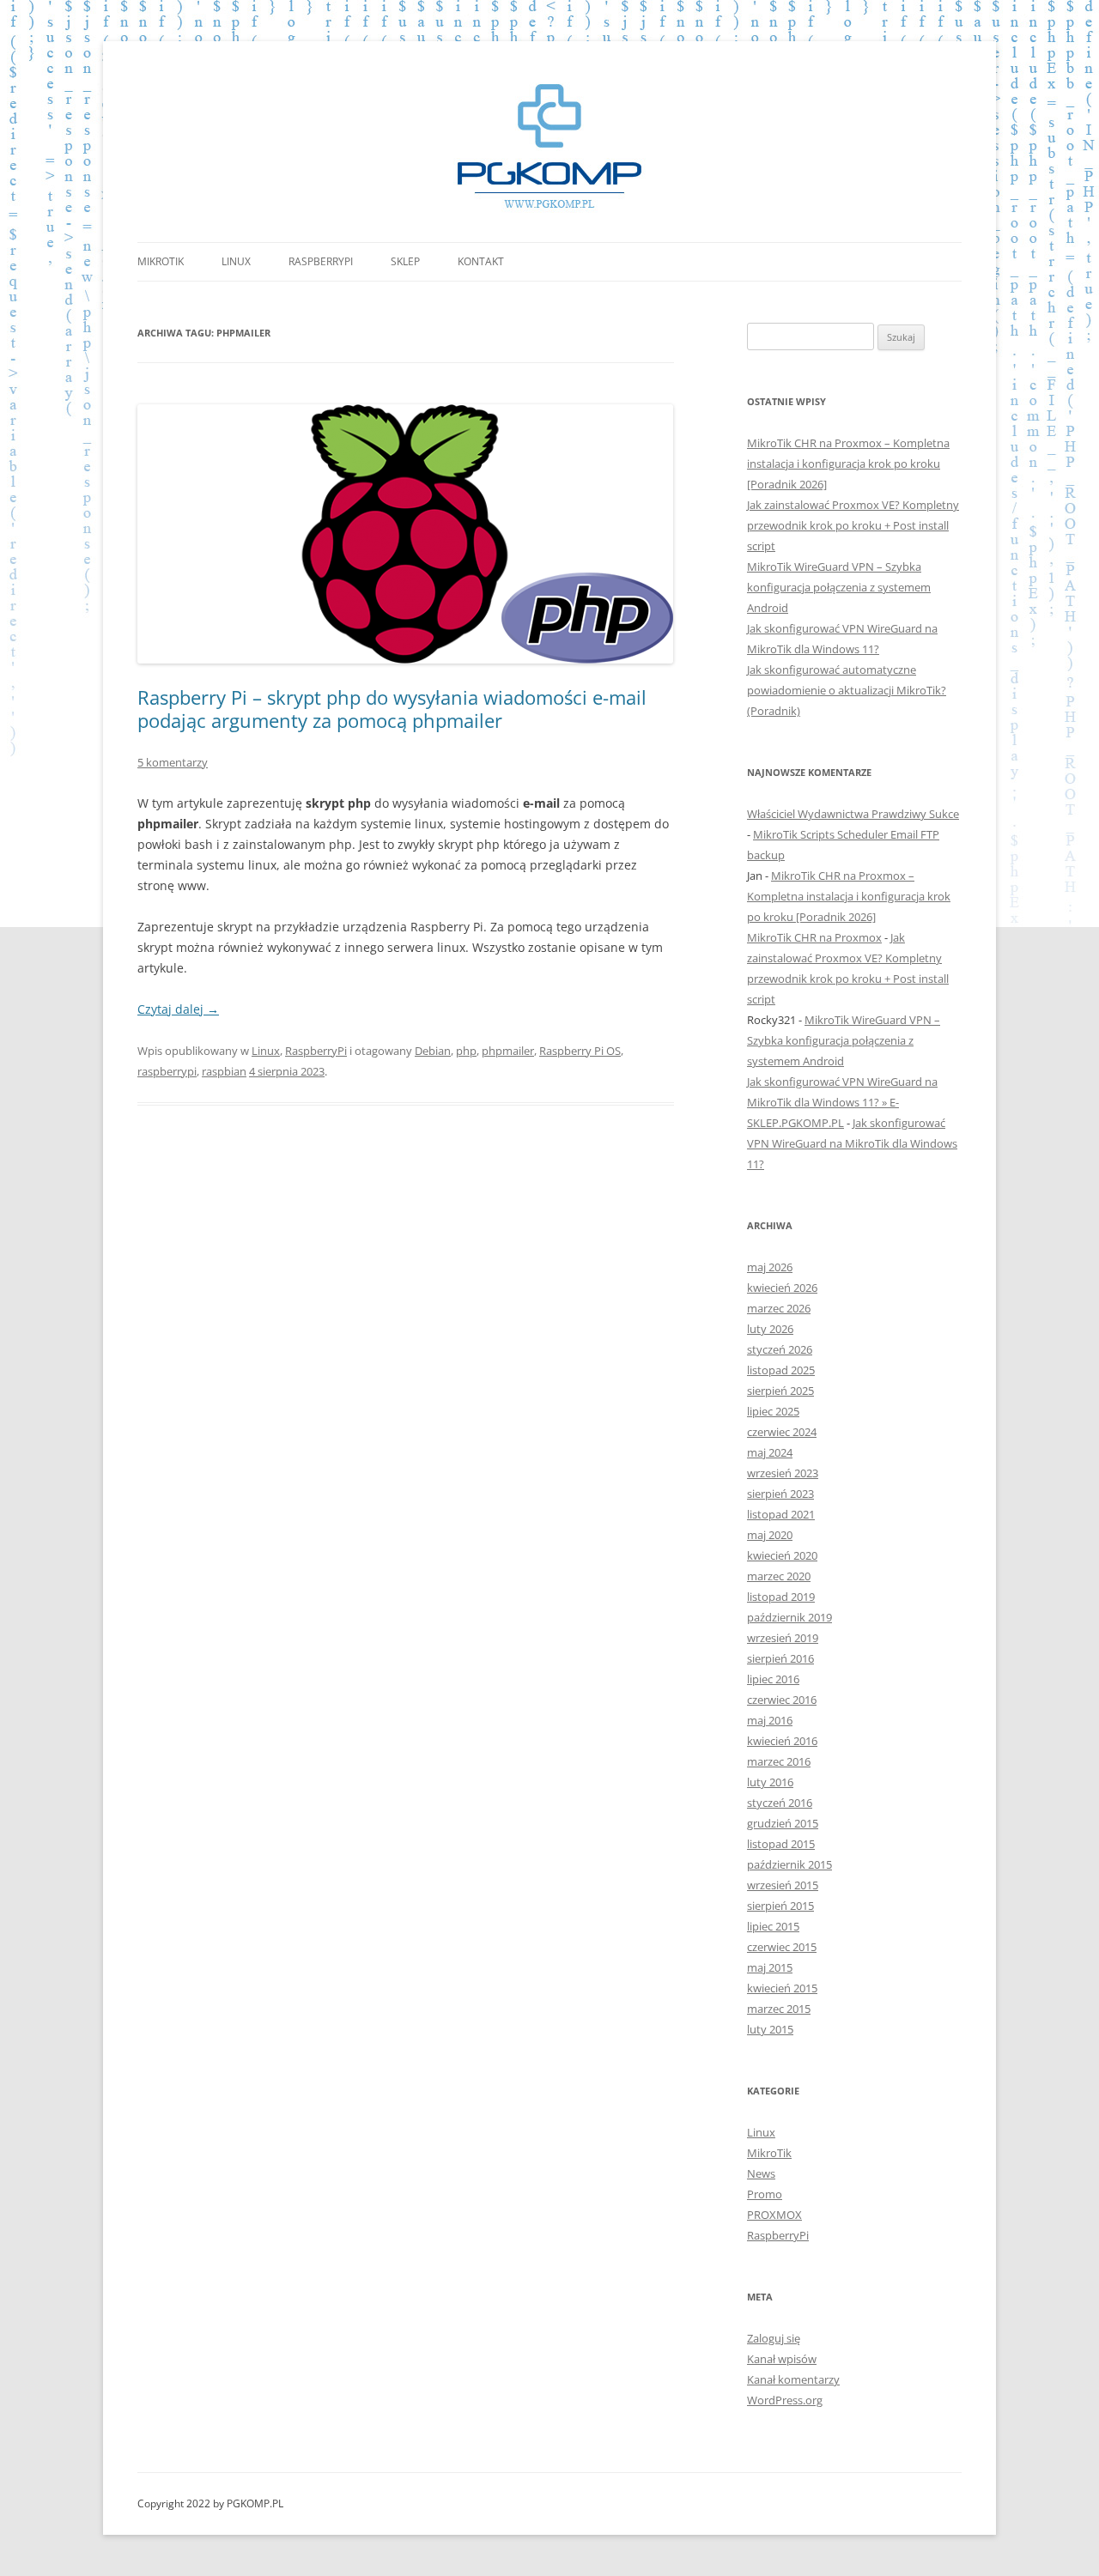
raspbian (224, 1071)
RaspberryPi (321, 261)
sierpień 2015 (780, 1906)
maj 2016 (770, 1720)
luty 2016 (770, 1782)
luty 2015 (770, 2029)
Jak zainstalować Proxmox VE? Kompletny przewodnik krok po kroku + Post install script (853, 525)
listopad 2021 (781, 1514)
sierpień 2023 (780, 1494)
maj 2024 (770, 1452)
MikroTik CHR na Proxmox (814, 937)
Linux (236, 261)
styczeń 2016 (780, 1803)
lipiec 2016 (773, 1679)
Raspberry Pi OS (580, 1051)
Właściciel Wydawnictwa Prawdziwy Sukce (853, 814)
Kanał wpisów (782, 2359)
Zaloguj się (774, 2338)
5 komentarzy (173, 762)
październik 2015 (789, 1864)
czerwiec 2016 (782, 1700)
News (761, 2173)
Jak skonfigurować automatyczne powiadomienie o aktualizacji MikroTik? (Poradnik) (847, 690)
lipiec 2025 (773, 1411)
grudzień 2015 (783, 1823)
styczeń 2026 (780, 1349)
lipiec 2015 (773, 1926)
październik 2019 (789, 1617)
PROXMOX (774, 2215)
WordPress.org (785, 2400)
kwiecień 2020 (782, 1555)
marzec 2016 (779, 1761)
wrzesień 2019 (783, 1638)
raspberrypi (167, 1071)
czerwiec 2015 (782, 1947)
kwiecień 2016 (782, 1741)
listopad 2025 (781, 1370)
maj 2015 (770, 1967)
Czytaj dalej (178, 1009)
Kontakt (481, 261)
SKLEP (405, 261)
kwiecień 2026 (782, 1288)
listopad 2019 (781, 1597)
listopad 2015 (781, 1844)
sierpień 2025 (780, 1391)
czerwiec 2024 (782, 1432)
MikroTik (161, 261)
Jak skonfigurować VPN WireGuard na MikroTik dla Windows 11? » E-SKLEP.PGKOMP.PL (842, 1102)
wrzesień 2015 (783, 1885)
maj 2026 (770, 1267)
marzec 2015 (779, 2009)
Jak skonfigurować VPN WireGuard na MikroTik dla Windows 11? (852, 1143)
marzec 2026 (779, 1308)
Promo (765, 2194)
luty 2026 (770, 1329)
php (466, 1051)
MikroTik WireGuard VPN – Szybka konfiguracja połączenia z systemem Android (839, 587)
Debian (433, 1051)
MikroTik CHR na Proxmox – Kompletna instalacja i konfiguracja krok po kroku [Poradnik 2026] (848, 464)
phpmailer (508, 1051)
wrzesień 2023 (783, 1473)
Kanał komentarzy (793, 2379)
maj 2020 (770, 1535)
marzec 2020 (779, 1576)
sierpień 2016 (780, 1658)
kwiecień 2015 (782, 1988)
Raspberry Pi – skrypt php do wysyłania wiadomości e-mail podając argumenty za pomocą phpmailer (392, 708)
